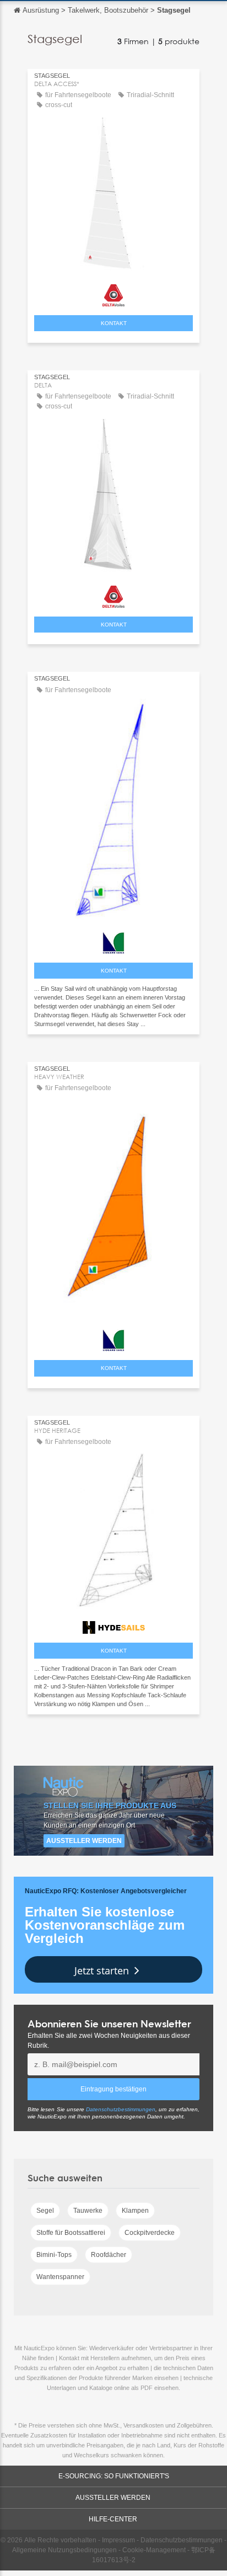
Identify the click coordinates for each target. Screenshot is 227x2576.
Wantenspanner (60, 2277)
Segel (45, 2211)
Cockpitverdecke (150, 2233)
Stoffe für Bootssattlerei (71, 2233)
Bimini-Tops (54, 2255)
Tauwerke (88, 2211)
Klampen (135, 2211)
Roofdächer (109, 2255)
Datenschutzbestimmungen (121, 2109)
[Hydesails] (113, 1625)
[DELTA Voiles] (113, 293)
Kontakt (114, 323)
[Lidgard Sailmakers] (113, 940)
